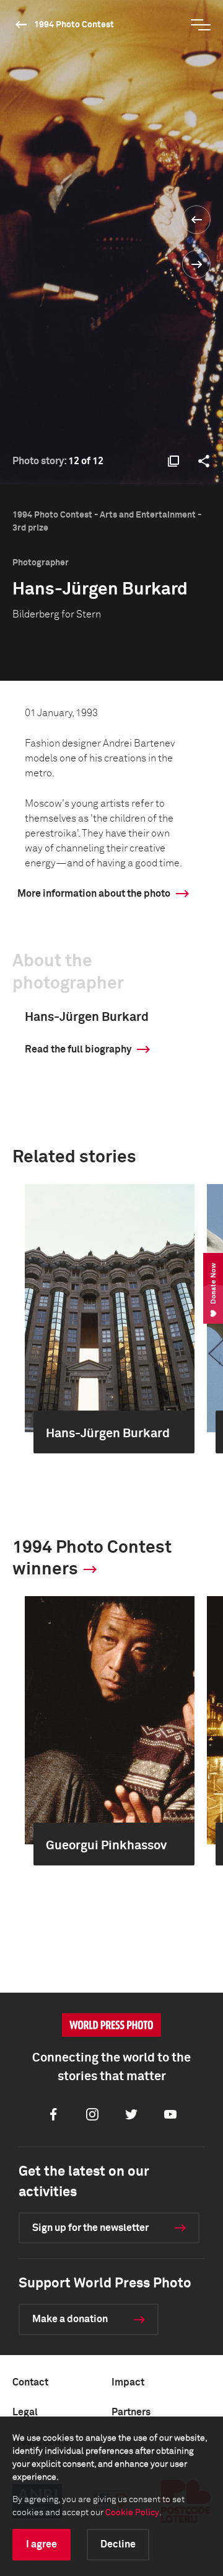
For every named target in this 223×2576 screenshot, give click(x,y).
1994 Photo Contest (74, 25)
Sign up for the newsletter (90, 2228)
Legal (25, 2412)
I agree (42, 2544)
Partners (131, 2412)
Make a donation (70, 2319)
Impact (128, 2382)
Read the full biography (78, 1049)
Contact (30, 2382)
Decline (118, 2544)
